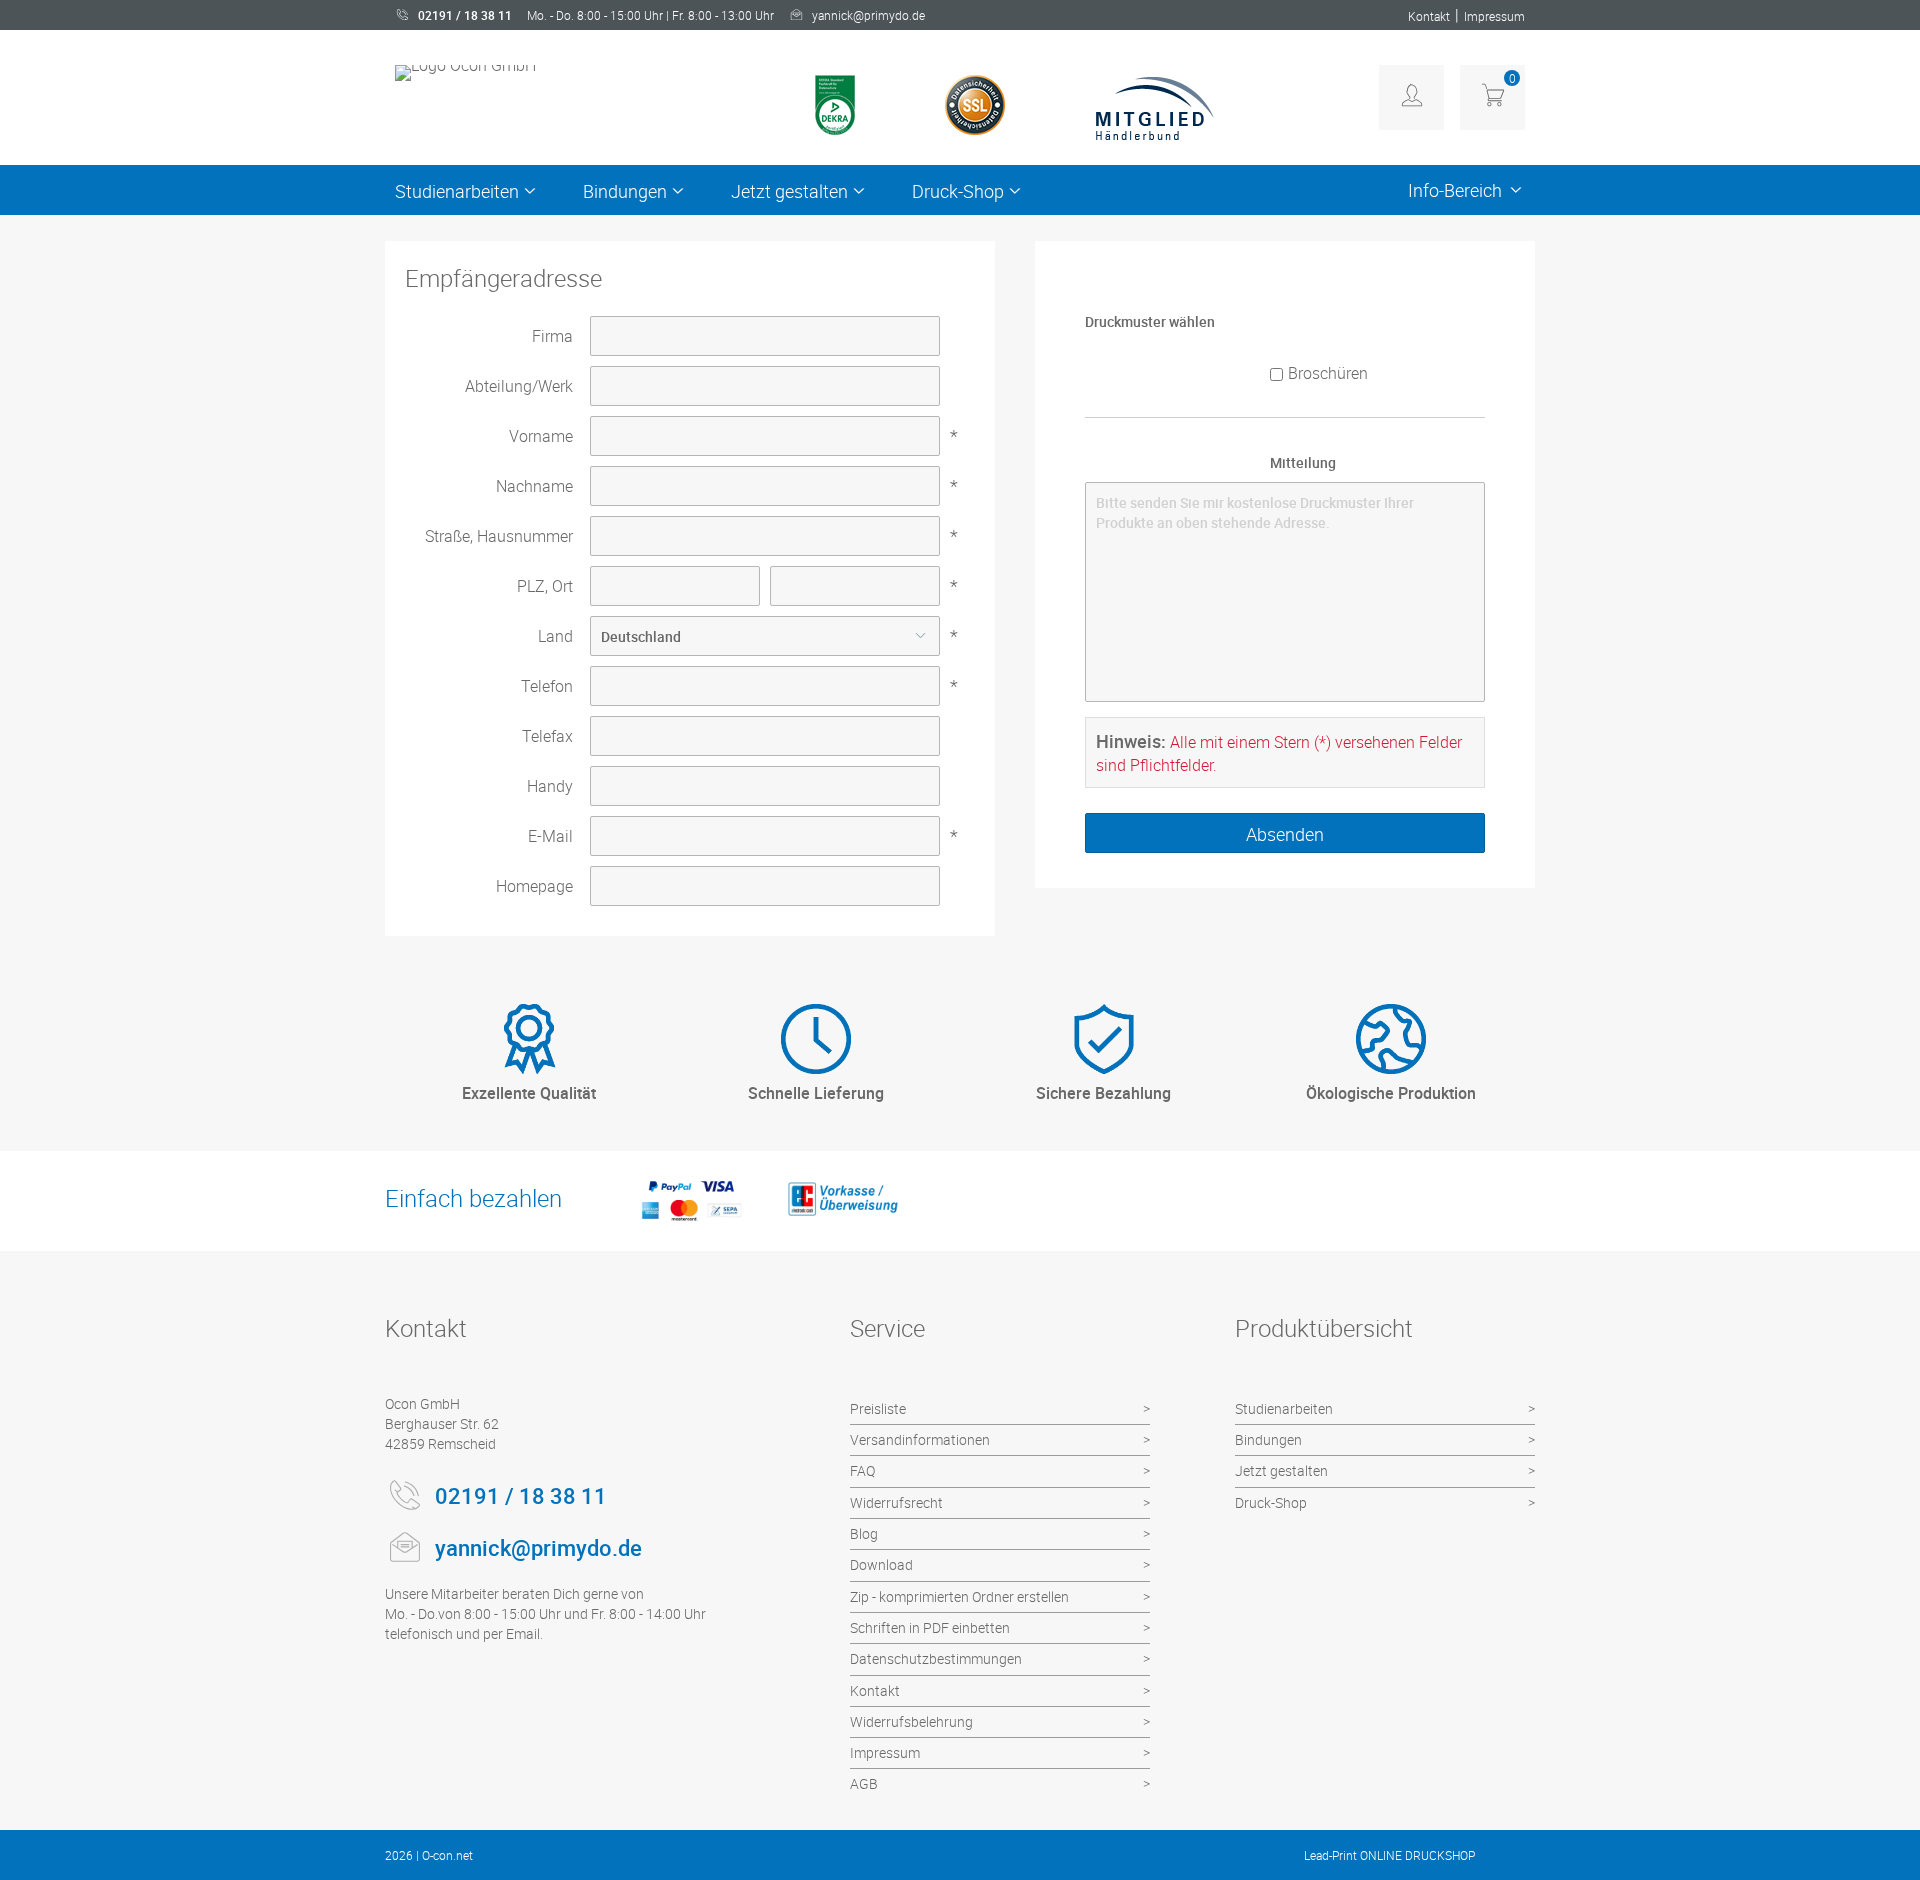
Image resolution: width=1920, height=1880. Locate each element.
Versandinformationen (920, 1439)
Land (555, 636)
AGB (864, 1783)
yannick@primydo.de (868, 15)
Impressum (1494, 16)
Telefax (547, 736)
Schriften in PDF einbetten (930, 1627)
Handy (550, 786)
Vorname (541, 436)
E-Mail (550, 836)
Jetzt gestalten (789, 191)
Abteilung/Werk (519, 386)
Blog (864, 1533)
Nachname (534, 486)
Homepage (534, 886)
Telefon (547, 686)
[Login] (1411, 97)
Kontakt (1429, 16)
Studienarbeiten (457, 191)
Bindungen (625, 191)
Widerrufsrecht (896, 1502)
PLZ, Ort (545, 586)
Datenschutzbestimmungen (936, 1658)
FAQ (862, 1470)
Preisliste (878, 1408)
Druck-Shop (958, 191)
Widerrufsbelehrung (911, 1721)
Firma (552, 336)
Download (881, 1564)
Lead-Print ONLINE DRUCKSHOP (1389, 1855)
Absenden (1285, 834)
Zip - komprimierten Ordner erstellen (959, 1596)
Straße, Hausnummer (499, 536)
